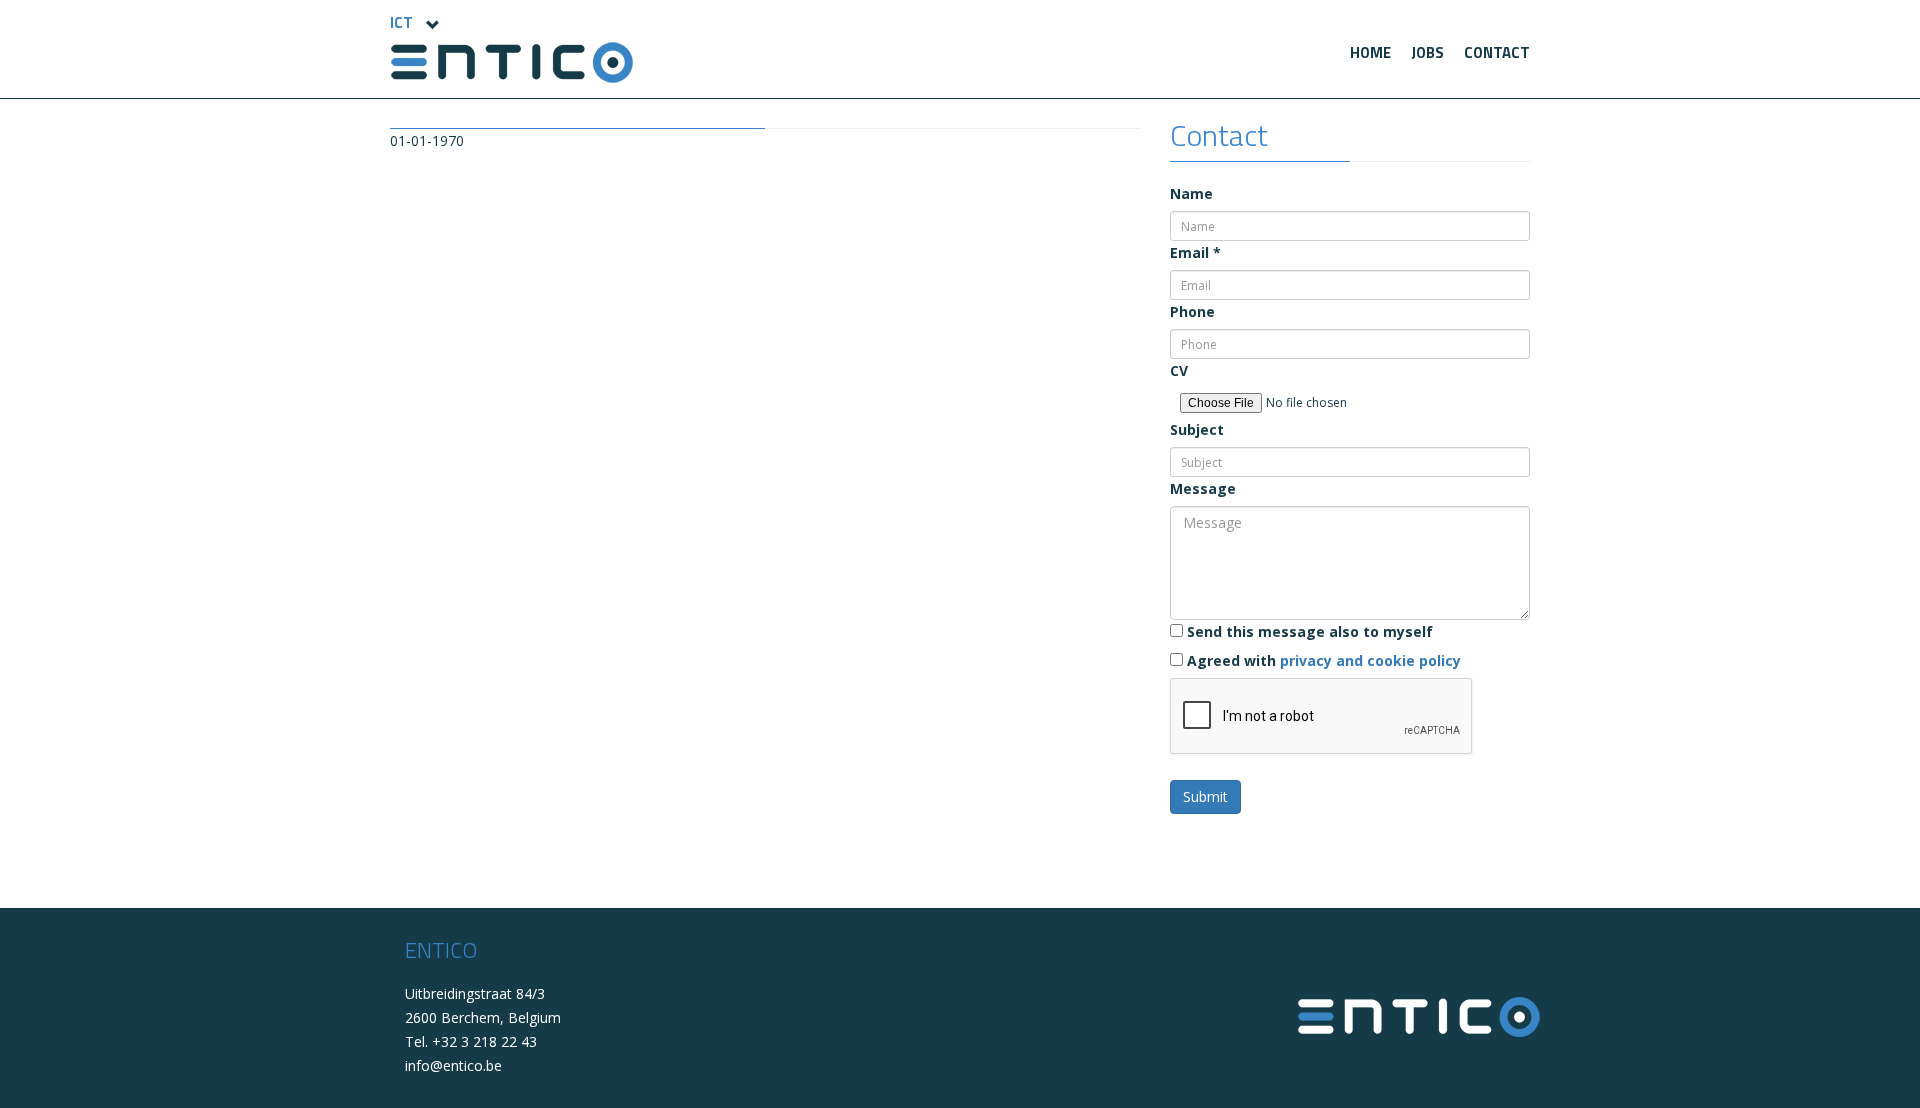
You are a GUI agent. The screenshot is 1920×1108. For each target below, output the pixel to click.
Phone (1192, 311)
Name (1191, 193)
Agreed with (1322, 660)
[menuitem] (1370, 53)
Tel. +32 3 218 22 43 (471, 1041)
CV (1179, 370)
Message (1203, 488)
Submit (1205, 796)
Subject (1197, 429)
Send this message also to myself (1308, 631)
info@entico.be (453, 1065)
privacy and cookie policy (1370, 660)
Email (1195, 252)
